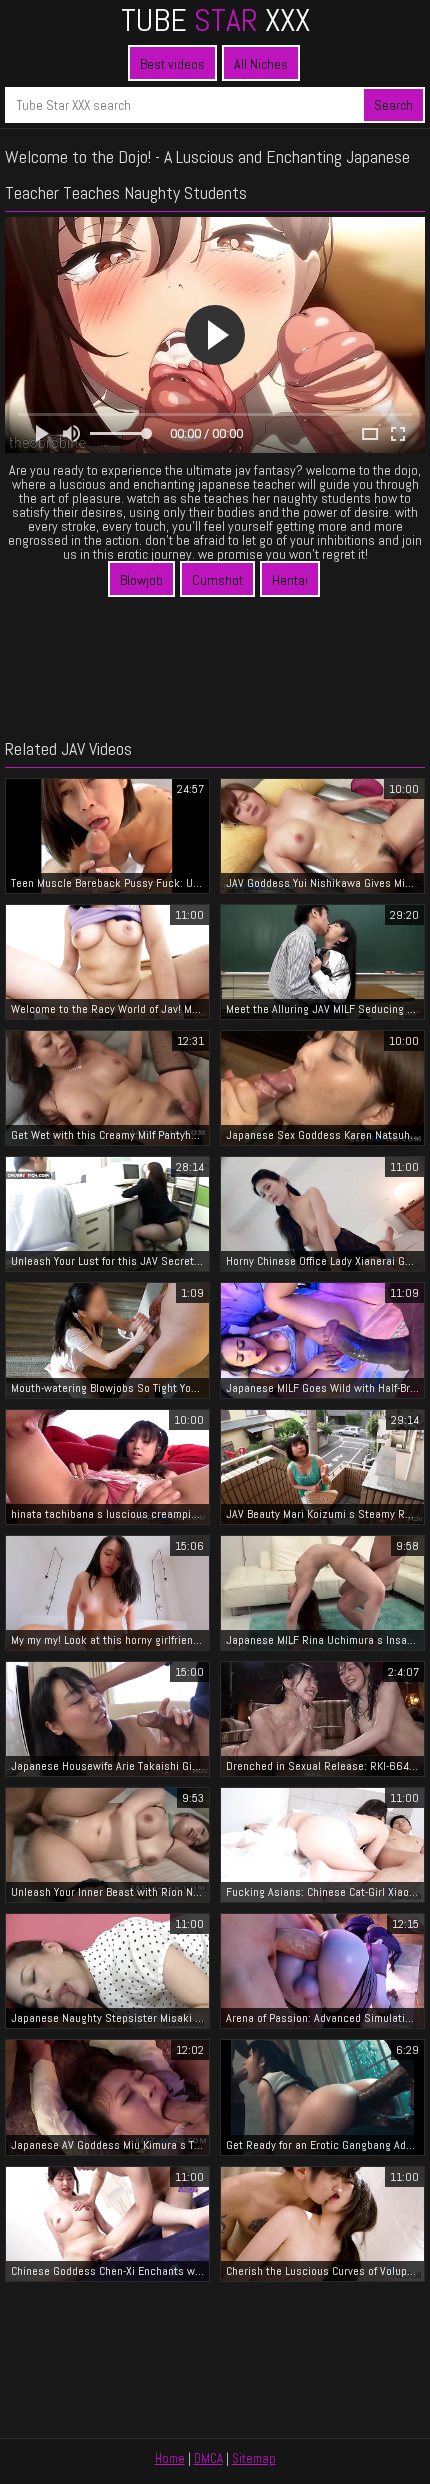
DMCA (208, 2458)
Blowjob (141, 580)
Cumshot (217, 580)
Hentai (290, 580)
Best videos (172, 64)
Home (170, 2458)
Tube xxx (215, 20)
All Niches (261, 64)
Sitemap (254, 2458)
